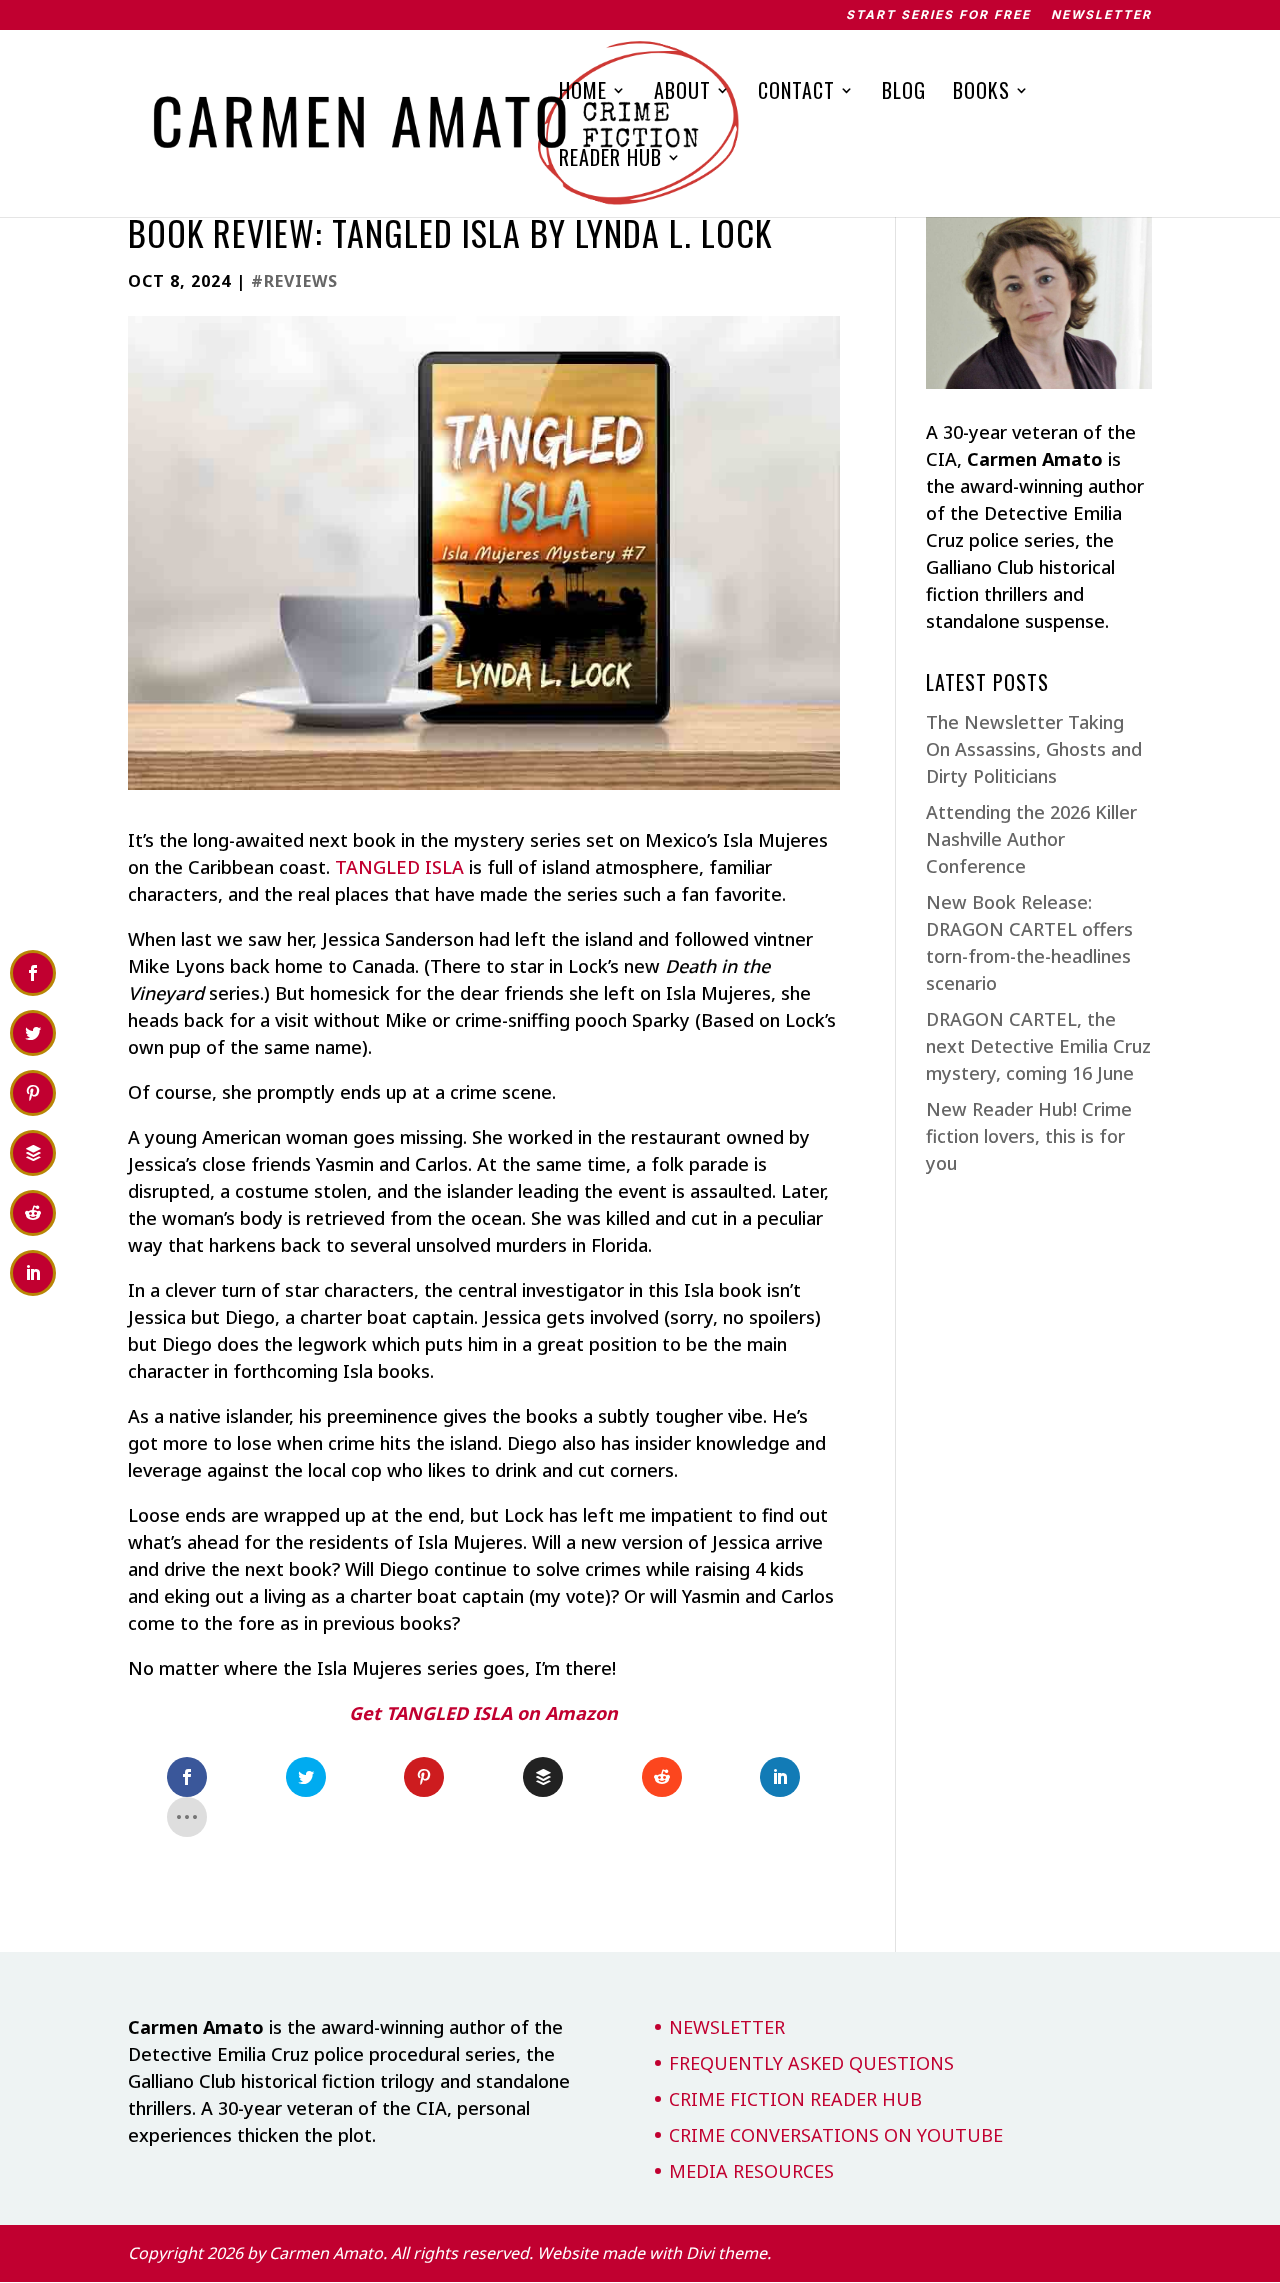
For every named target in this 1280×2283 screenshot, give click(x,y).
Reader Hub (610, 161)
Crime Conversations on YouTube (836, 2135)
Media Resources (751, 2171)
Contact (796, 94)
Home (583, 94)
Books (981, 94)
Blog (904, 94)
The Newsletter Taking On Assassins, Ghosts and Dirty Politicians (1034, 749)
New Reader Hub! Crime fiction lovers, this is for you (1029, 1136)
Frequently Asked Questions (811, 2063)
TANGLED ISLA (399, 867)
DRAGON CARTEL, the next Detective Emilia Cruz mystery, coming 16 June (1038, 1046)
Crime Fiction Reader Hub (795, 2099)
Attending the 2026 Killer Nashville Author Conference (1031, 839)
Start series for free (938, 15)
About (682, 94)
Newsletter (1101, 15)
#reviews (294, 281)
